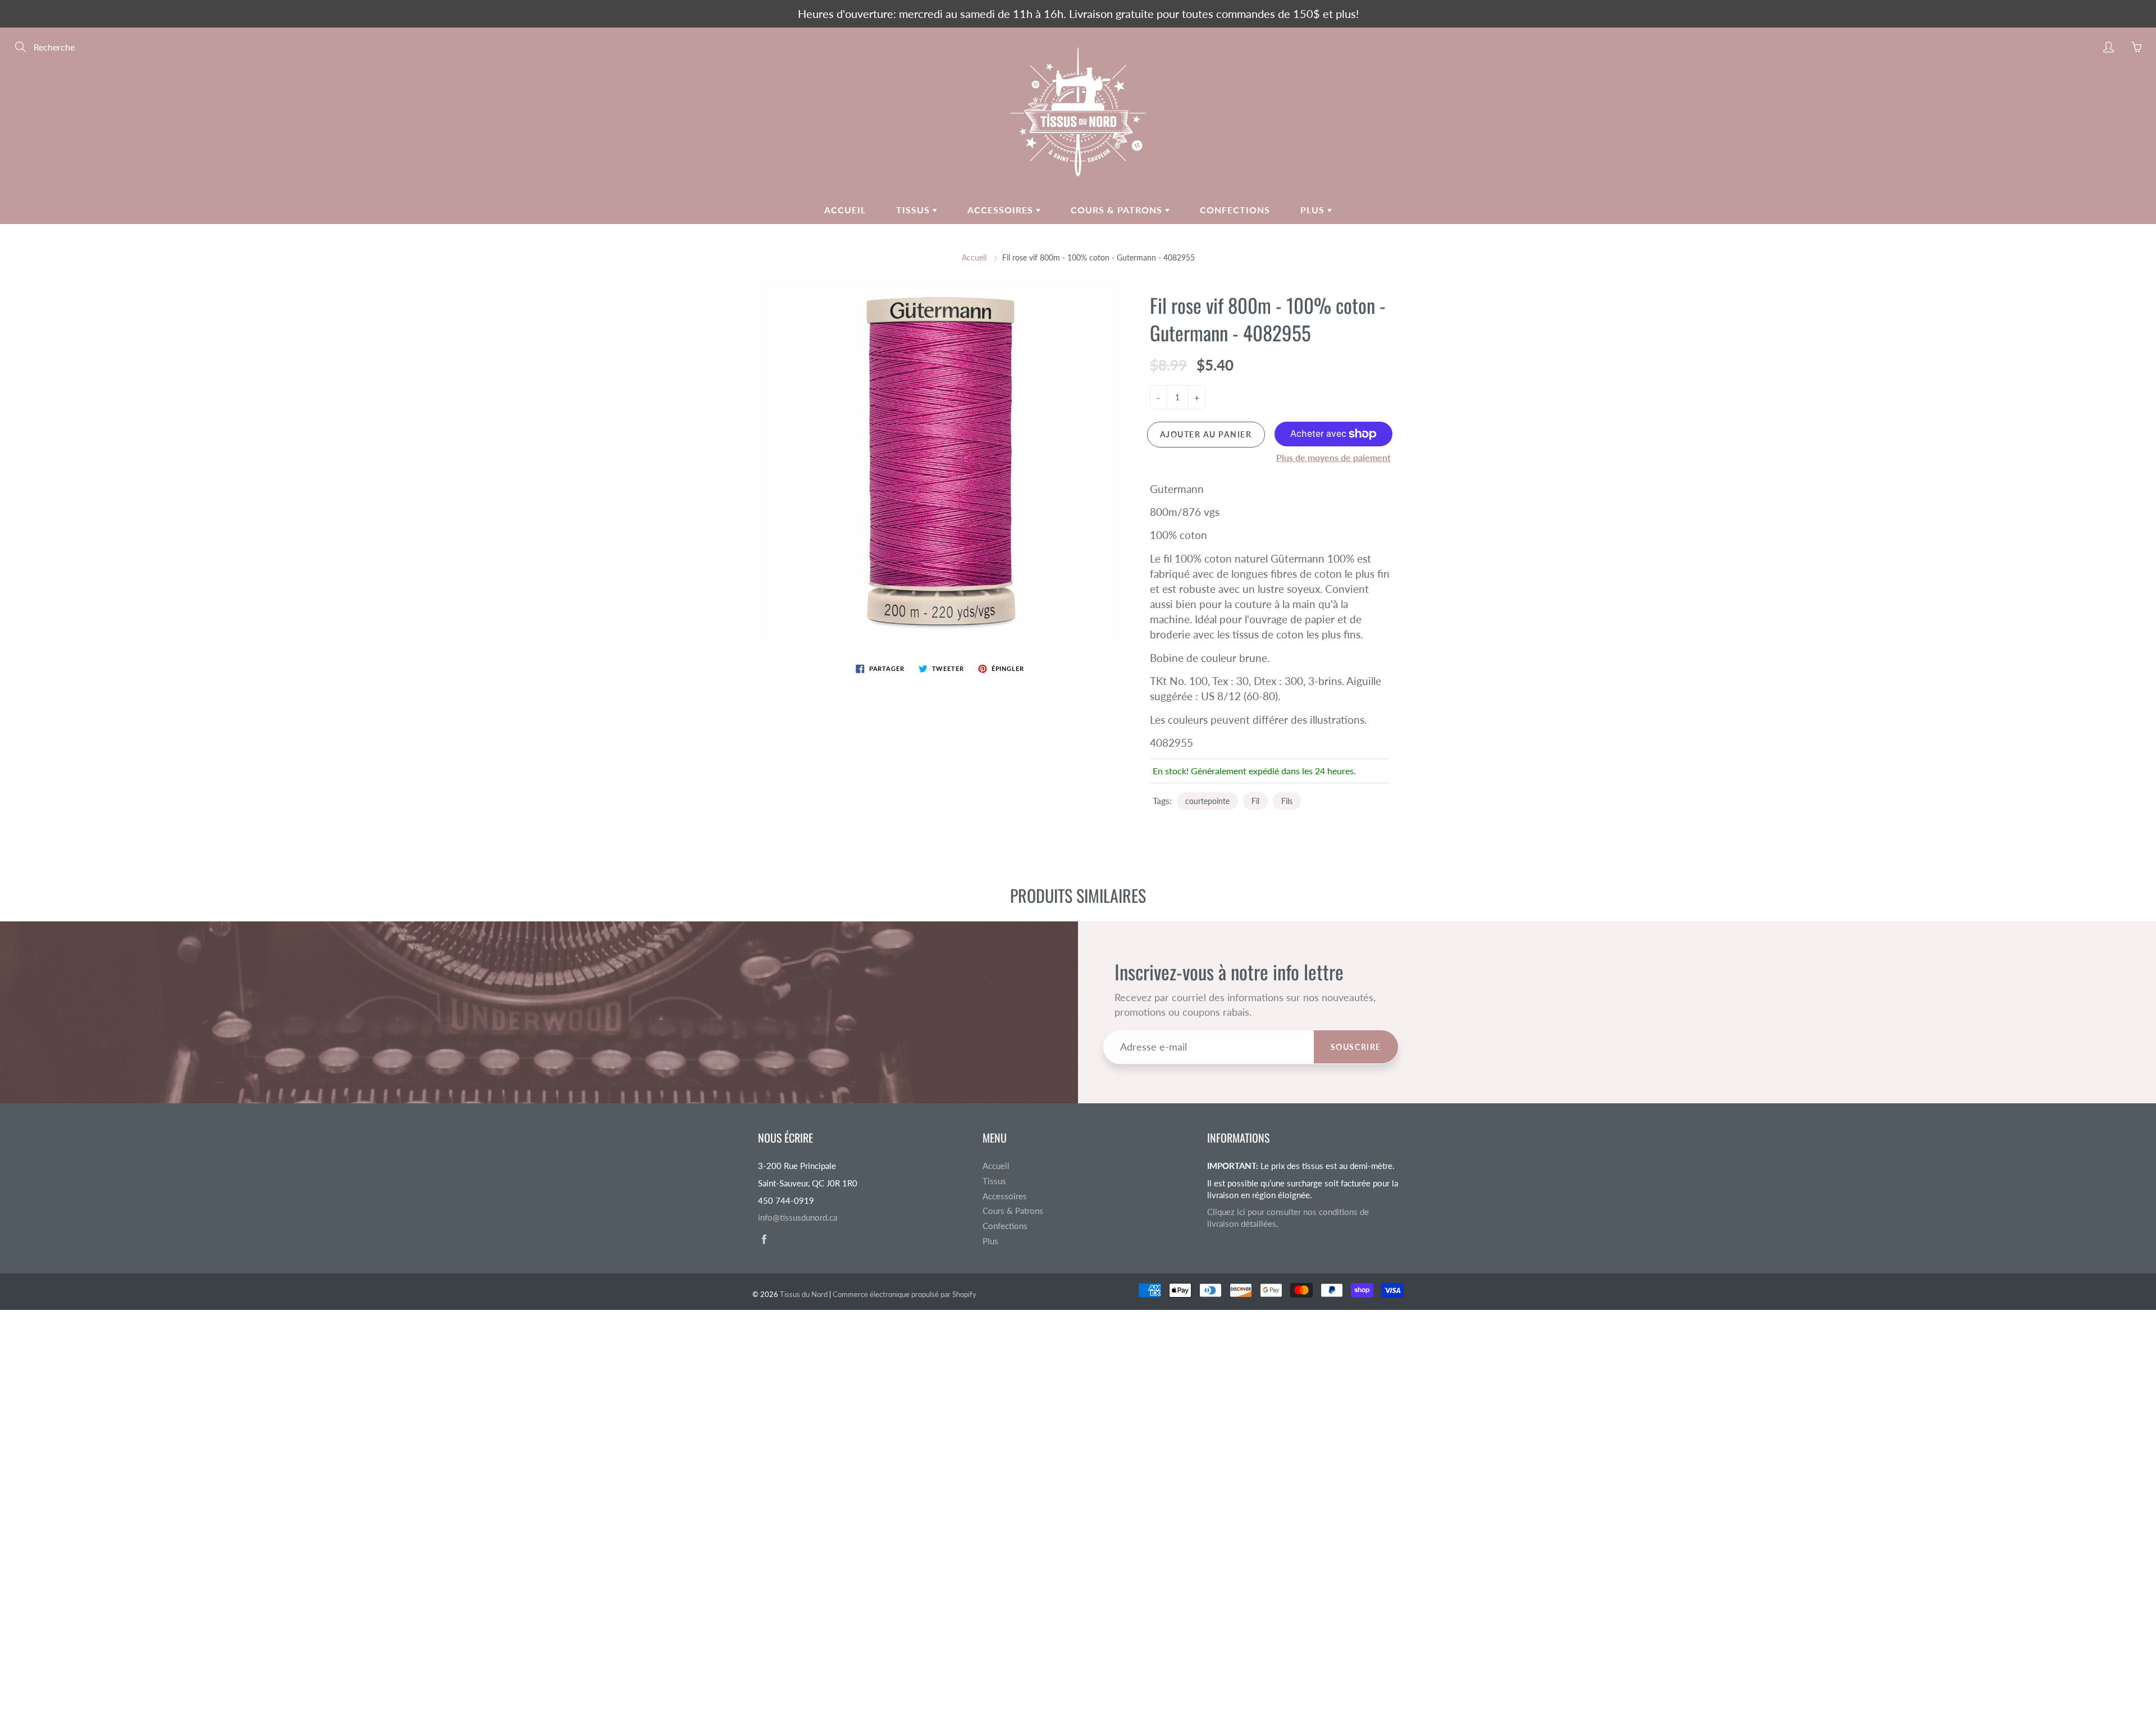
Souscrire (1356, 1047)
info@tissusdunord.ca (798, 1218)
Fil (1255, 801)
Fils (1287, 801)
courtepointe (1207, 801)
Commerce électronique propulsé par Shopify (905, 1294)
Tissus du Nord (804, 1294)
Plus (1314, 210)
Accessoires (1002, 210)
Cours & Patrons (1118, 210)
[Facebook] (764, 1239)
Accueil (845, 210)
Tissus (914, 210)
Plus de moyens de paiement (1333, 457)
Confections (1235, 210)
